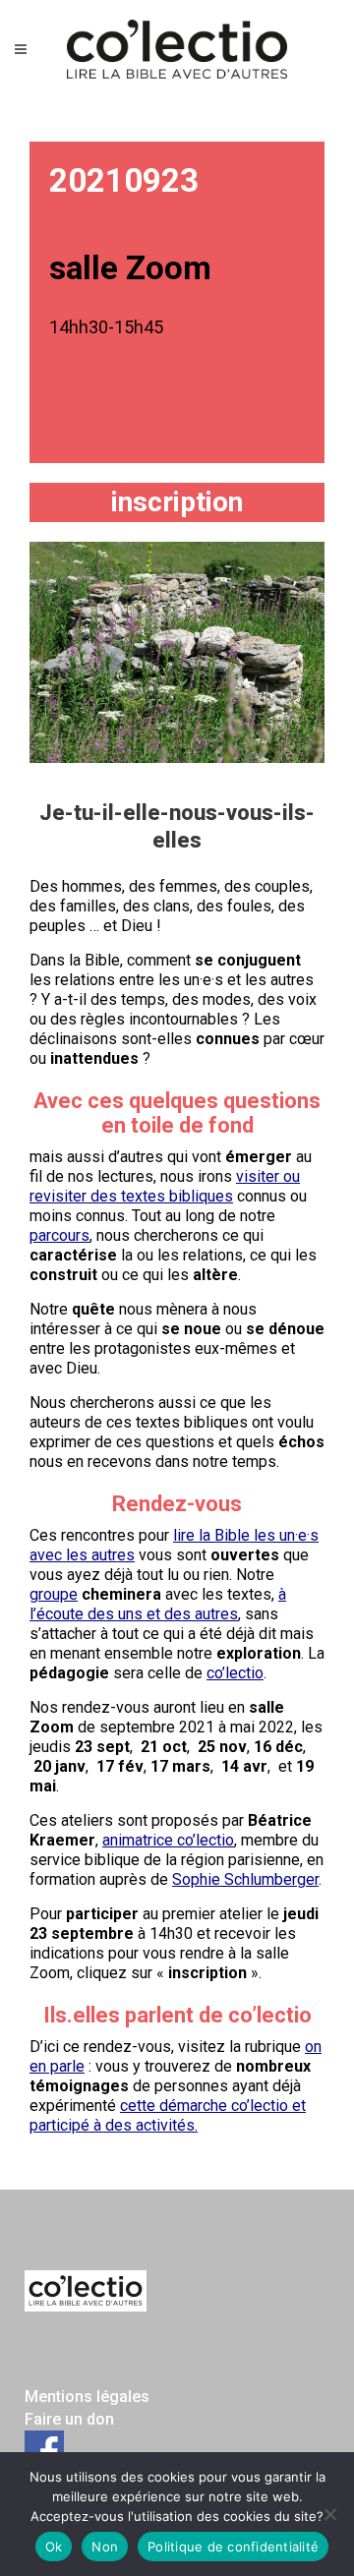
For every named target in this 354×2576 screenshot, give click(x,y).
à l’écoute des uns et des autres (158, 1604)
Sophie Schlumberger (245, 1879)
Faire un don (69, 2419)
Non (105, 2547)
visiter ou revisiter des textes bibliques (165, 1186)
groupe (54, 1594)
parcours (59, 1235)
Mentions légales (87, 2397)
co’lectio (235, 1673)
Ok (54, 2547)
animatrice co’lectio (168, 1840)
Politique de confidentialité (233, 2547)
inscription (177, 502)
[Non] (329, 2514)
